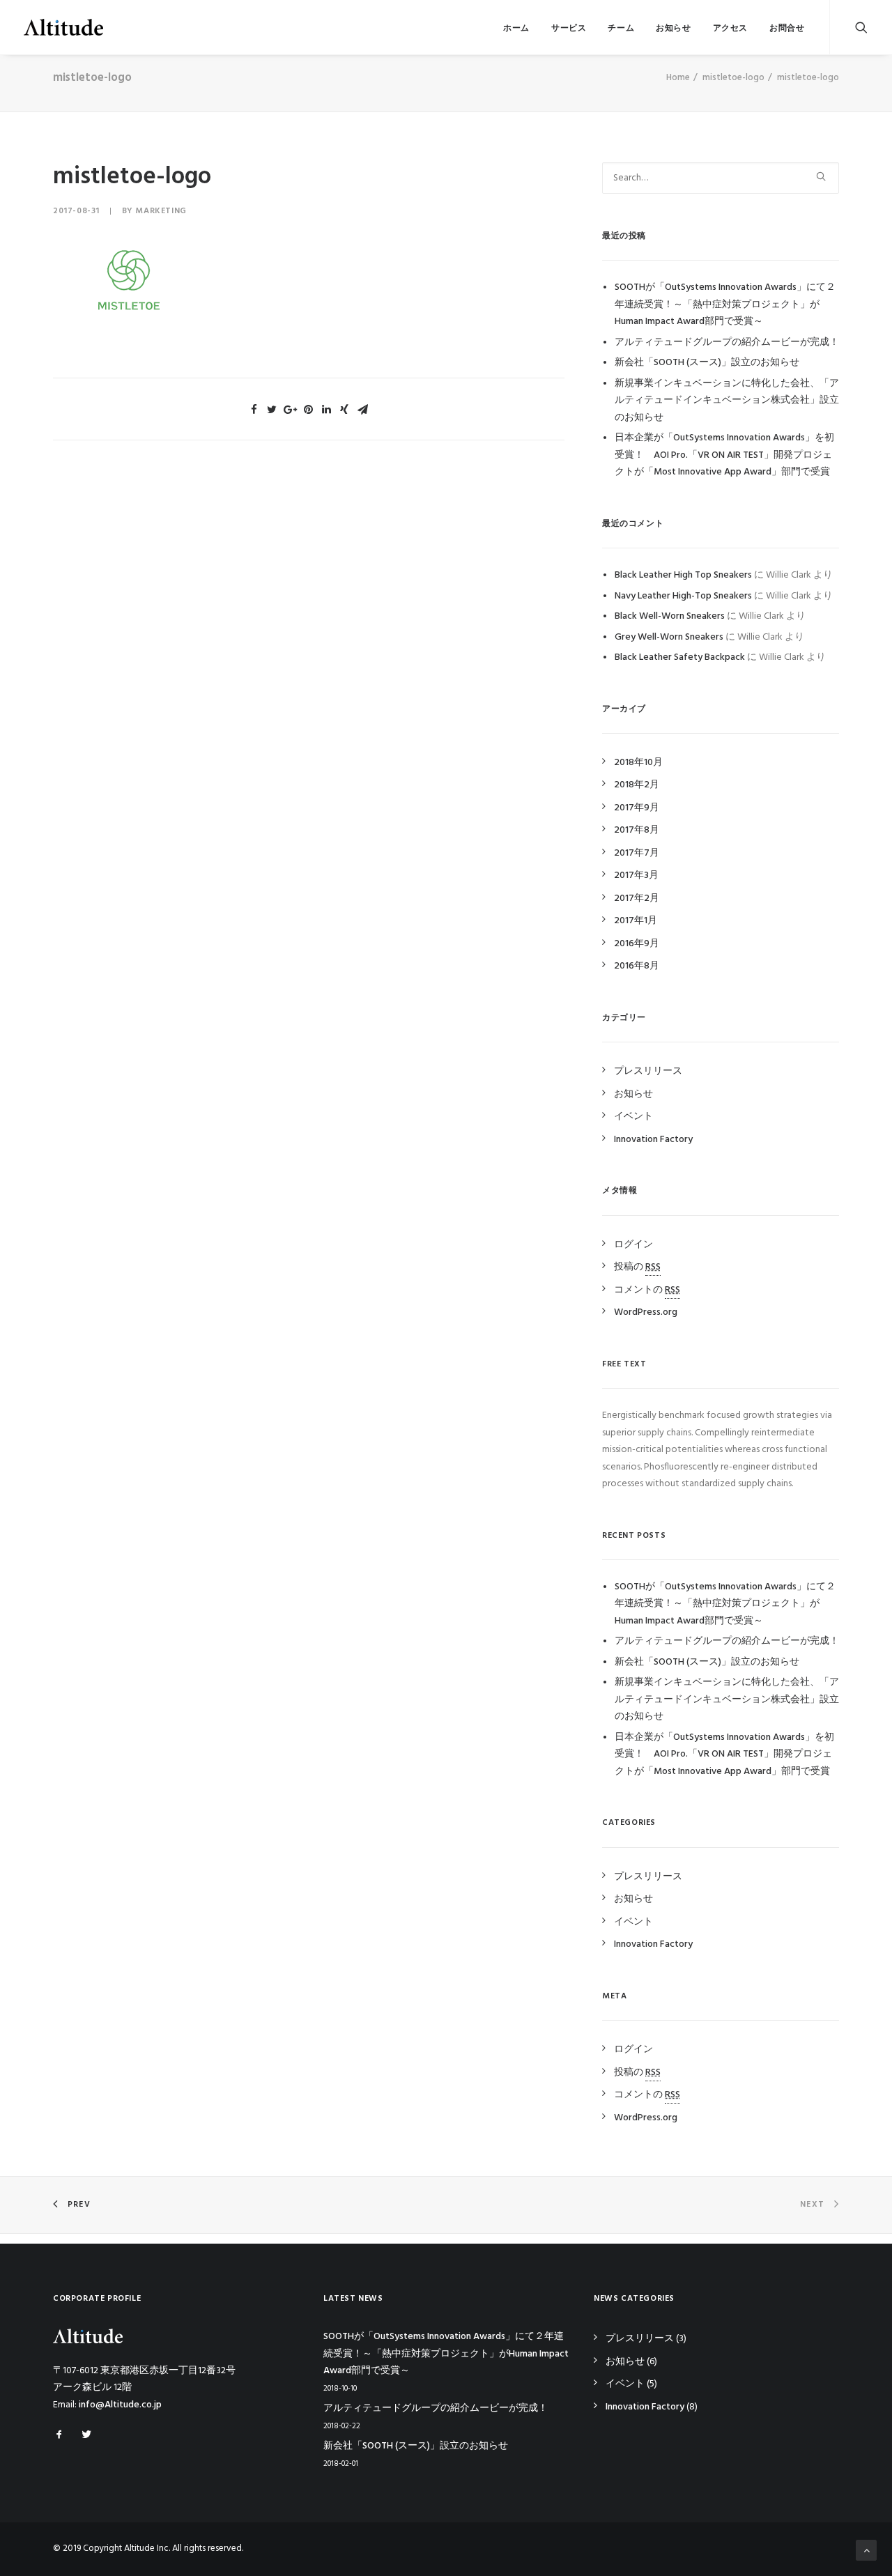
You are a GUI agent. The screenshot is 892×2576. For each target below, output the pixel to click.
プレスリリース (648, 1071)
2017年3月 (636, 876)
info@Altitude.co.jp (120, 2405)
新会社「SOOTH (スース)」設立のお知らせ (707, 363)
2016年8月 (637, 966)
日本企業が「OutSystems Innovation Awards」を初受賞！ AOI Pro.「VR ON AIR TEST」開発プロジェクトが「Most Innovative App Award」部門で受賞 (724, 455)
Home (678, 78)
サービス (569, 29)
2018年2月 (637, 785)
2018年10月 (638, 763)
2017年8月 (637, 830)
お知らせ (673, 29)
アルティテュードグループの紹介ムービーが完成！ (727, 342)
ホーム (516, 29)
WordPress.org (646, 1312)
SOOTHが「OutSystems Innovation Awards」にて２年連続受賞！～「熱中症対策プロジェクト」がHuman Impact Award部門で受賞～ (725, 304)
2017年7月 (637, 853)
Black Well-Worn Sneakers (670, 616)
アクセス (730, 29)
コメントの (647, 1290)
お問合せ (787, 29)
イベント (633, 1117)
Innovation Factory (653, 1140)
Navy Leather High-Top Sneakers (683, 596)
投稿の (637, 1267)
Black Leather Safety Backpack (680, 657)
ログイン (633, 1245)
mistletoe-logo (733, 78)
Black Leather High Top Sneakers (683, 575)
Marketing (161, 211)
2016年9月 (637, 944)
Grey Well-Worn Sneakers (669, 637)
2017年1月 (636, 921)
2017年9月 (637, 808)
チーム (621, 29)
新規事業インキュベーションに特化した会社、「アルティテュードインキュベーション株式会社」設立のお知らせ (727, 401)
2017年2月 (637, 898)
